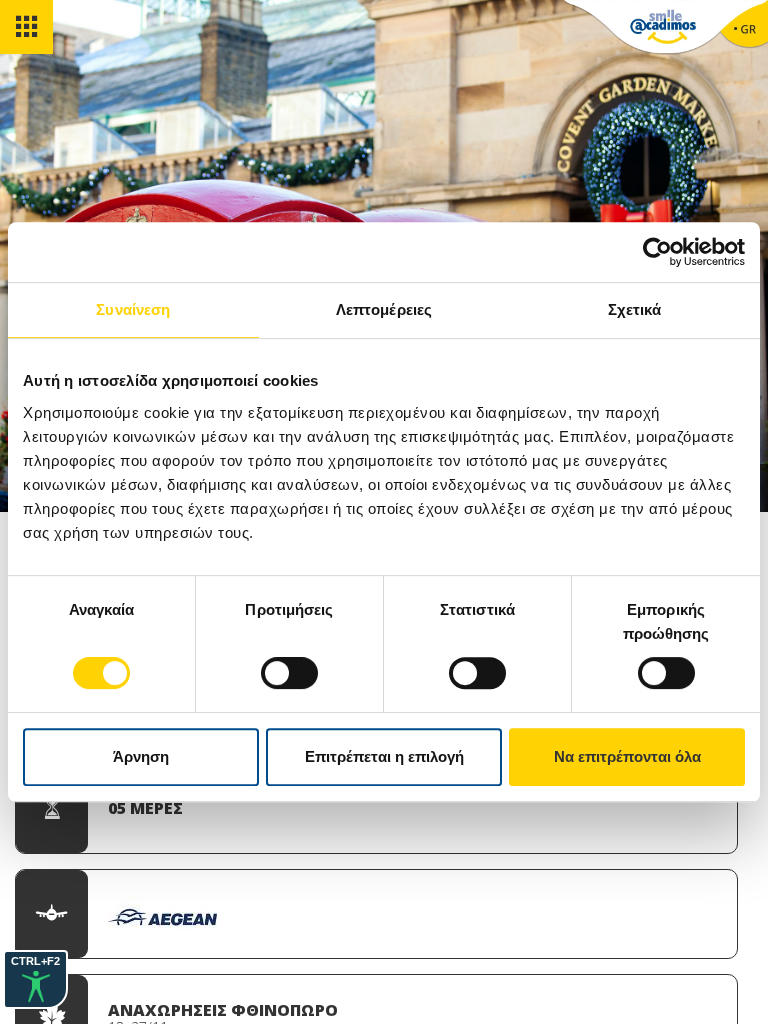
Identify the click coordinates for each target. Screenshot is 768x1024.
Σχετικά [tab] (635, 309)
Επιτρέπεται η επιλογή (384, 756)
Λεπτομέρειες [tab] (384, 309)
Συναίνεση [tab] (133, 309)
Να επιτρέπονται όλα (627, 756)
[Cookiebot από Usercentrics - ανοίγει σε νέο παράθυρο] (657, 252)
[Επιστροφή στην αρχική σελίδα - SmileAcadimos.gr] (663, 30)
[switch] (289, 673)
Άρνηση (141, 756)
